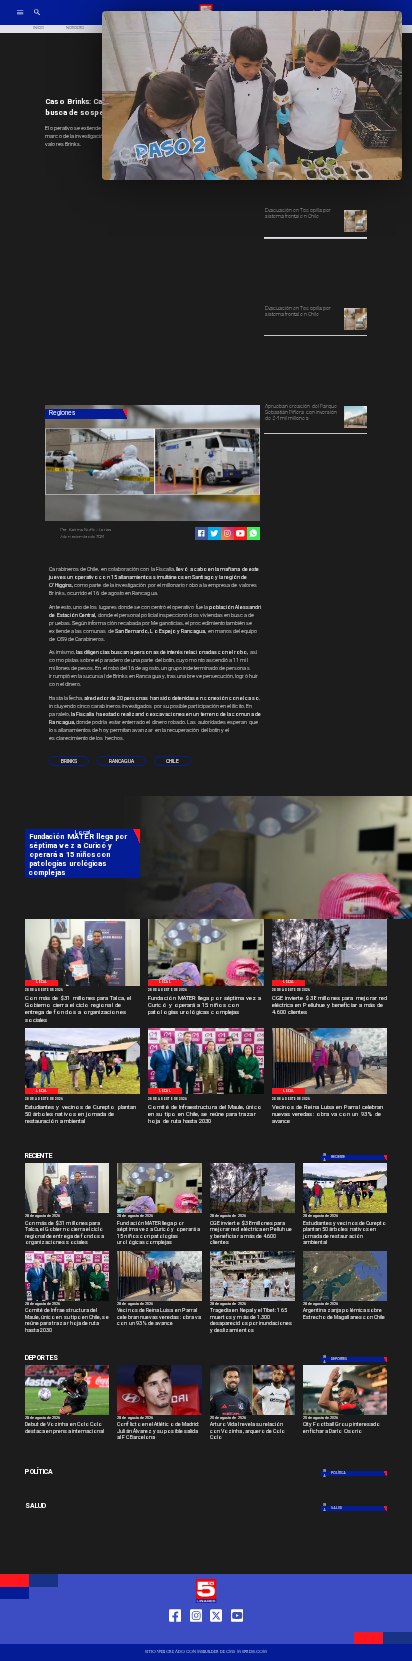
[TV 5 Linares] (37, 19)
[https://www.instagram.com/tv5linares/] (227, 533)
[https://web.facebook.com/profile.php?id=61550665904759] (175, 1634)
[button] (69, 761)
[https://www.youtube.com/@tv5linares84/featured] (240, 533)
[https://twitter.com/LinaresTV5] (216, 1634)
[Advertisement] (195, 278)
